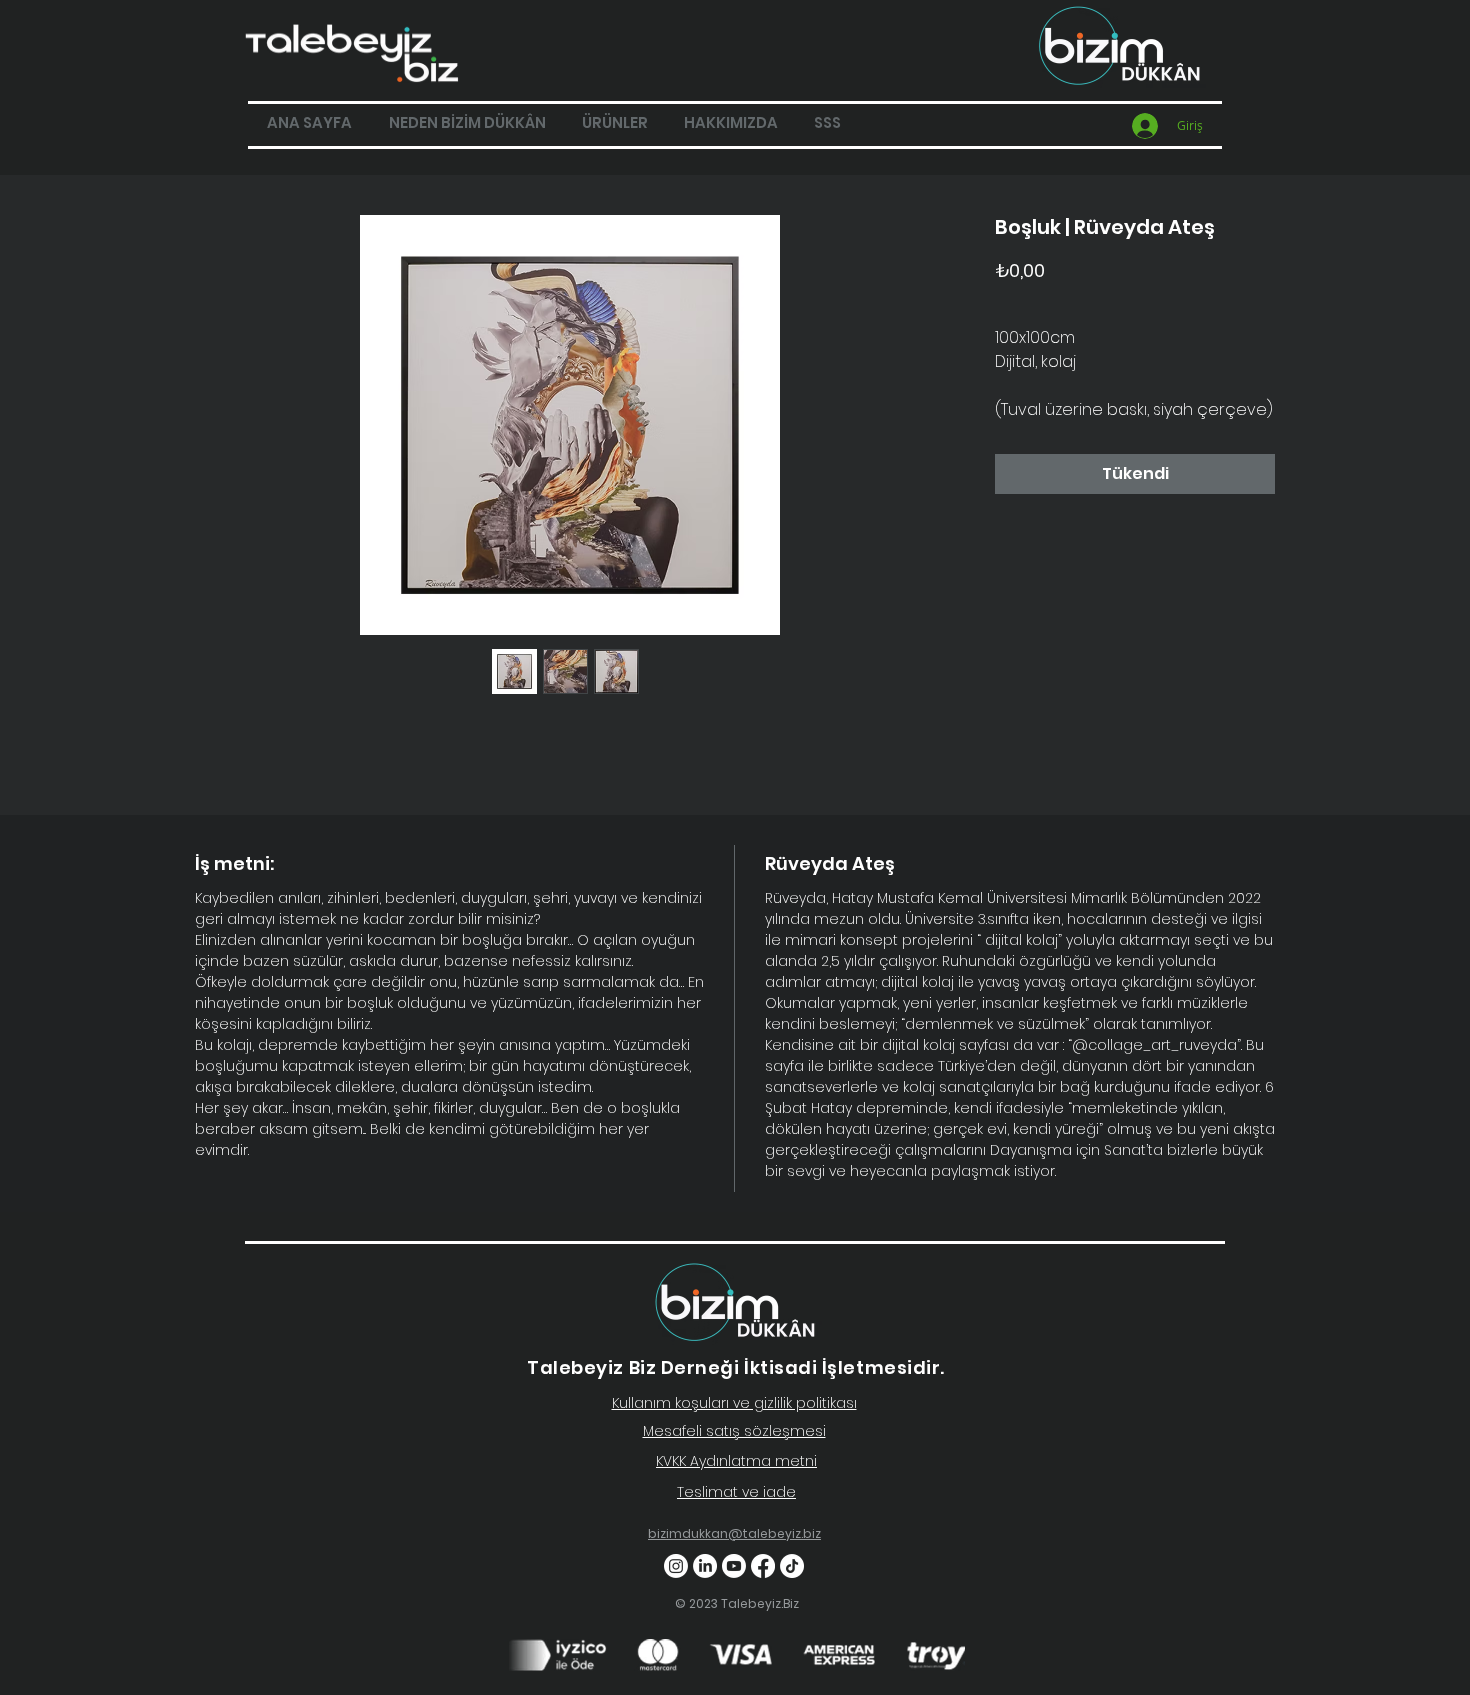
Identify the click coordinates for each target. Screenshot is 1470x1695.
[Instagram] (676, 1566)
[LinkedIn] (705, 1566)
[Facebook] (763, 1566)
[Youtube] (734, 1566)
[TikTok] (792, 1566)
